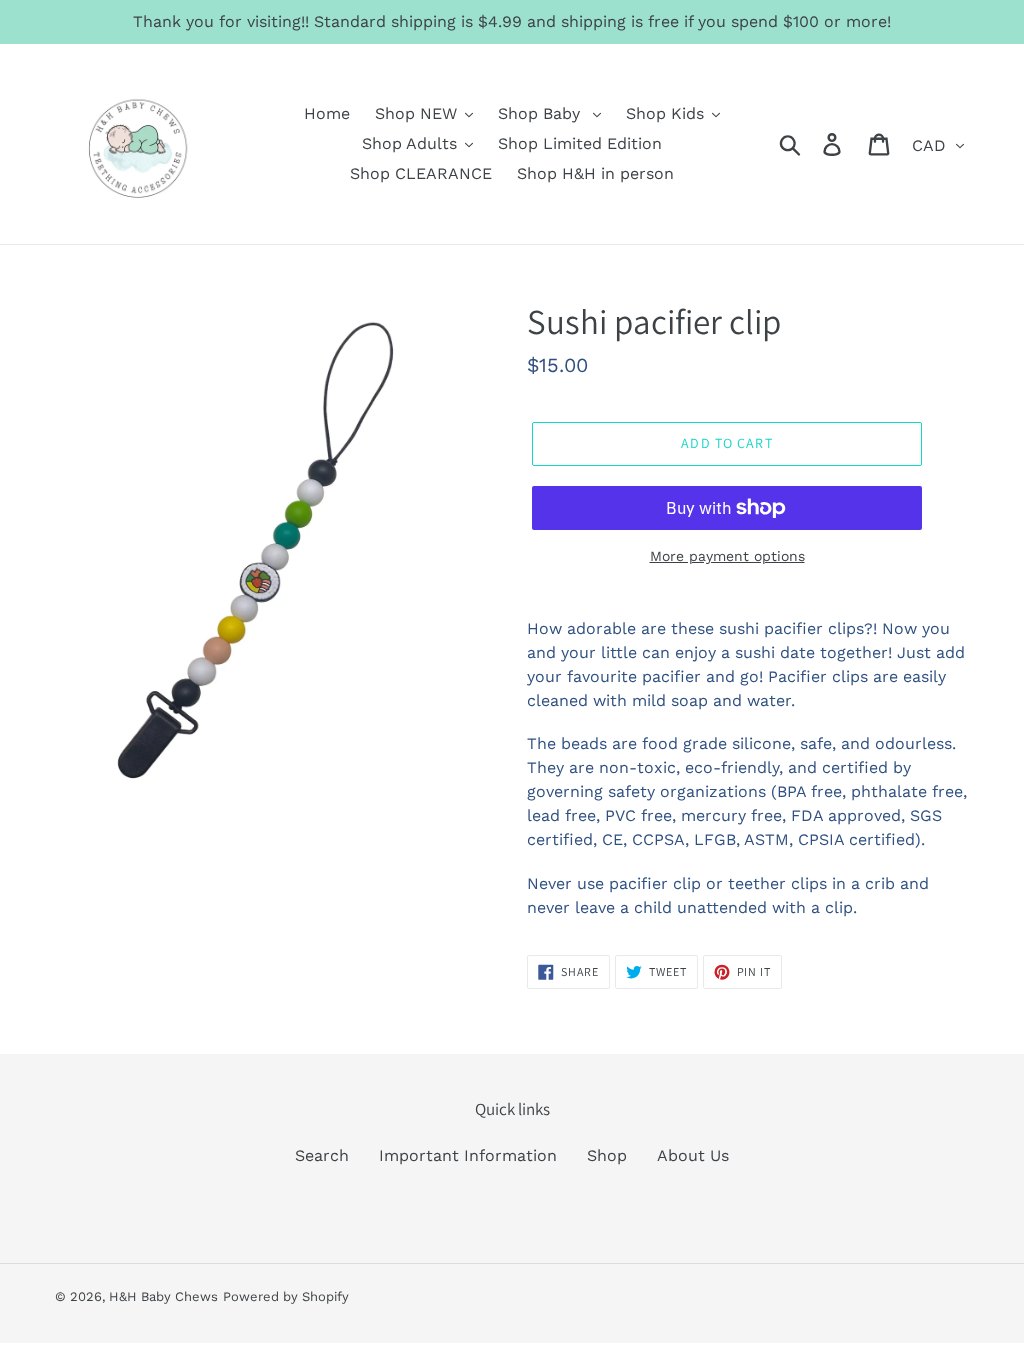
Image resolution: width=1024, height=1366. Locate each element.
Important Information (468, 1155)
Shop (607, 1155)
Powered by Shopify (286, 1296)
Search (322, 1155)
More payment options (727, 556)
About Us (693, 1155)
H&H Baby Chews (163, 1296)
